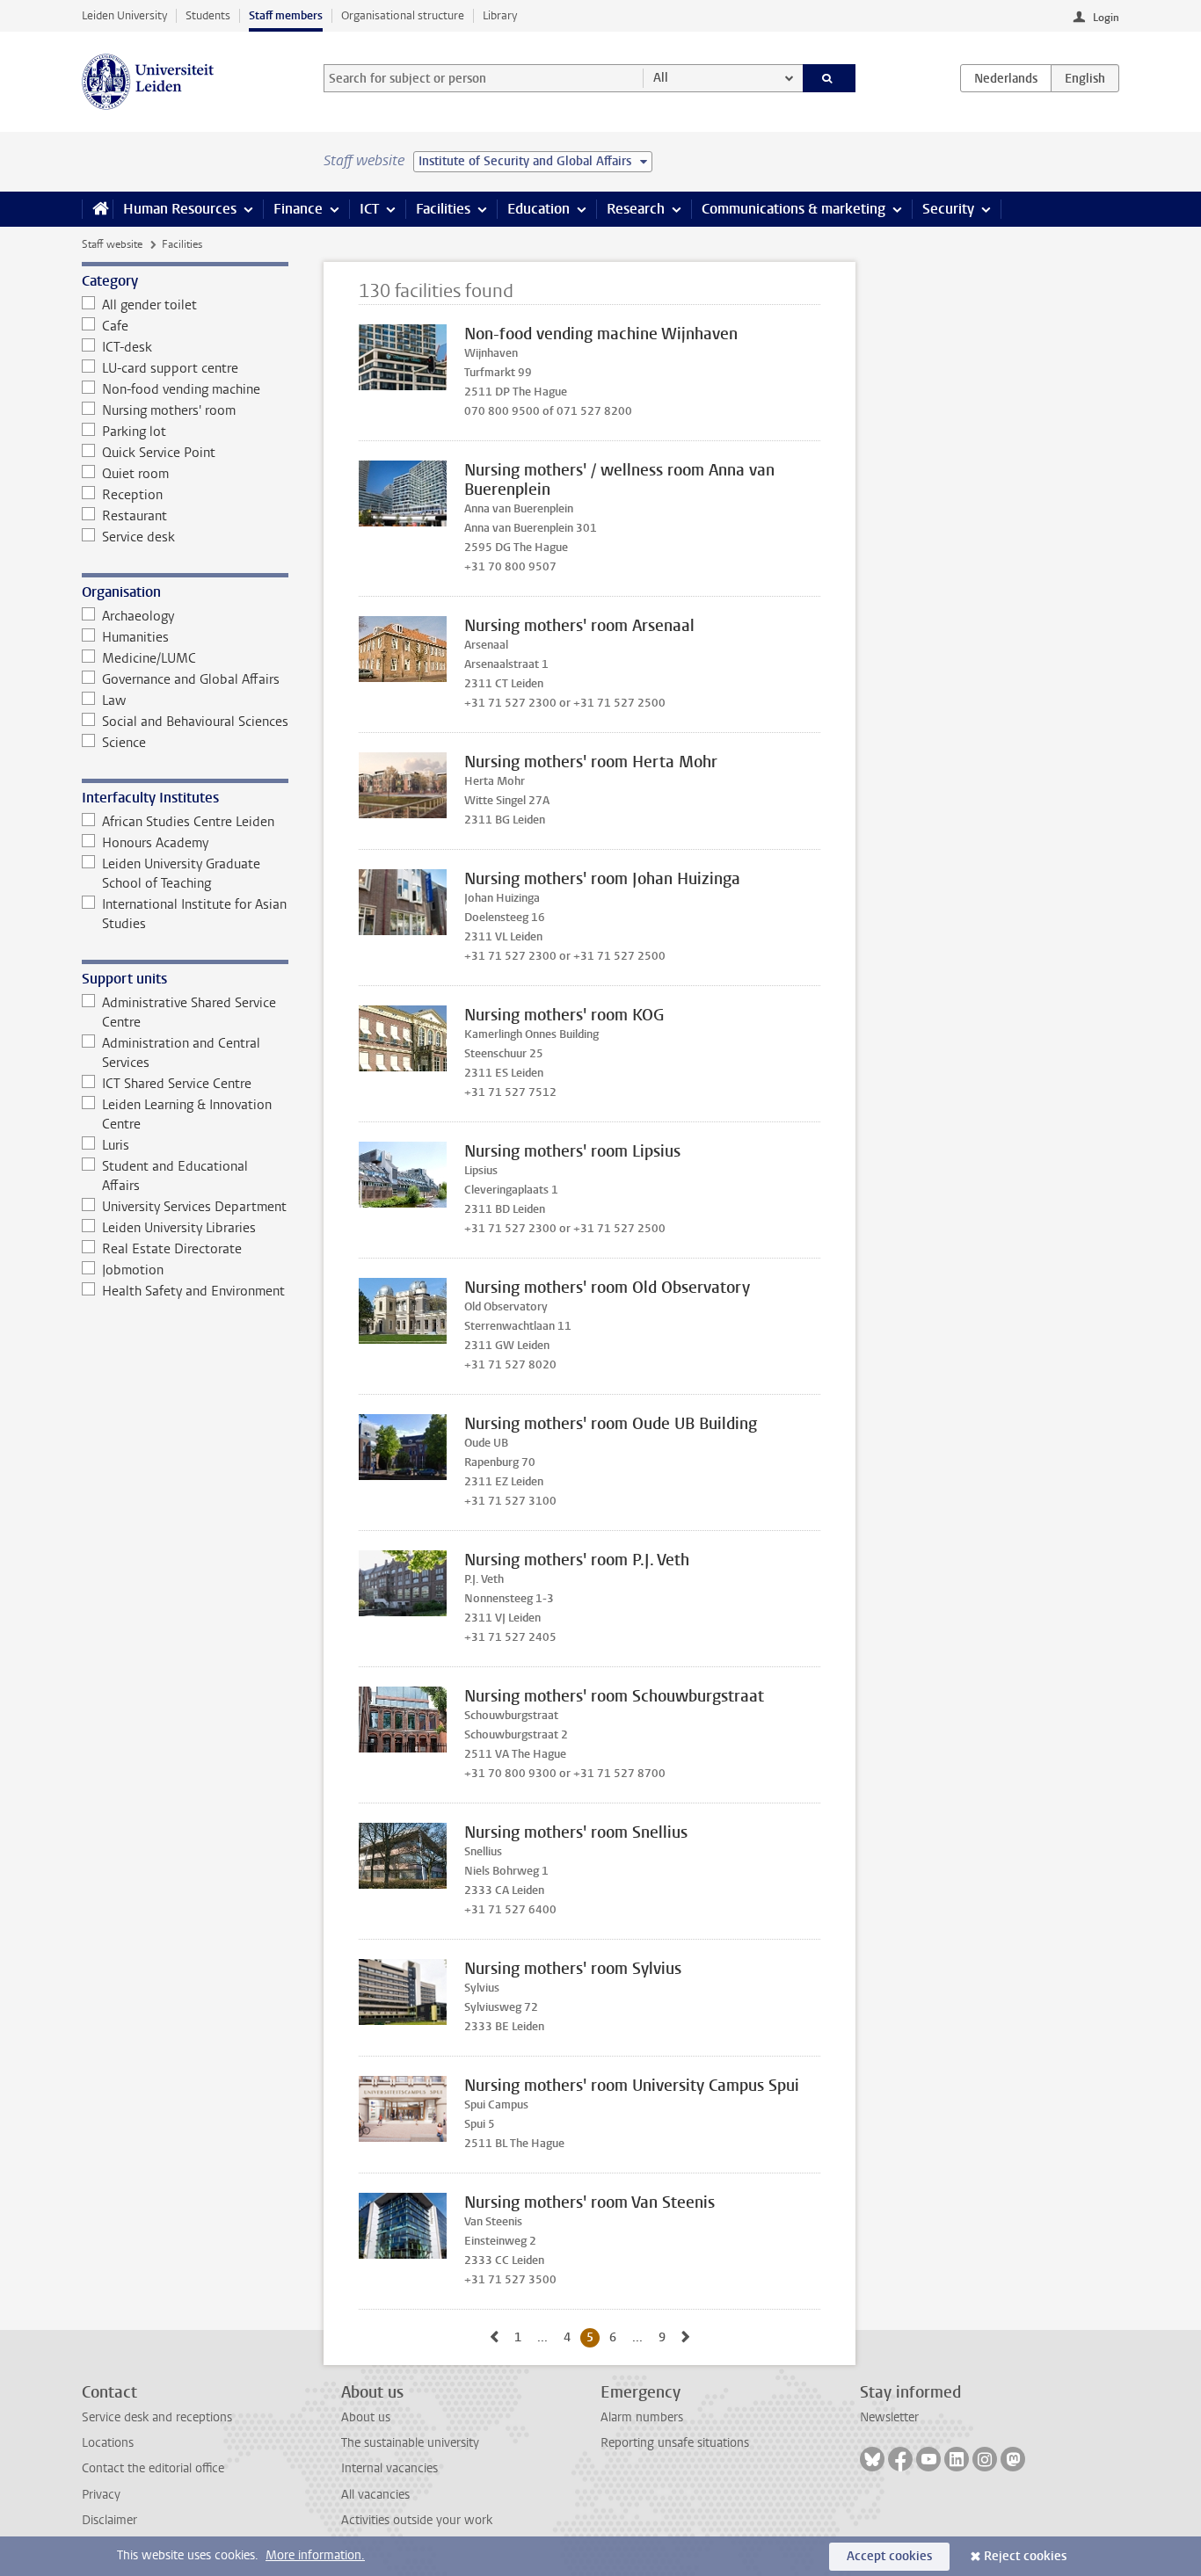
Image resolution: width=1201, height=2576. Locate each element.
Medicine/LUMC (149, 658)
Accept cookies (889, 2556)
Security (948, 209)
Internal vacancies (389, 2468)
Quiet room (135, 474)
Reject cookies (1025, 2556)
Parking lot (134, 432)
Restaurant (135, 516)
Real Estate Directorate (172, 1249)
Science (124, 743)
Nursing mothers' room (169, 410)
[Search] (830, 78)
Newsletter (889, 2417)
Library (500, 15)
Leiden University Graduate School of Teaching (181, 874)
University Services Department (194, 1207)
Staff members (286, 15)
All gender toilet (149, 305)
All (661, 78)
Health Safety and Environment (193, 1291)
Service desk (138, 537)
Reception (132, 495)
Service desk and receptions (157, 2417)
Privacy (101, 2495)
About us (366, 2417)
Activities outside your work (417, 2520)
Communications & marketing (793, 209)
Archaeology (138, 616)
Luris (116, 1145)
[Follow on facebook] (900, 2459)
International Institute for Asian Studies (194, 914)
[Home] (97, 209)
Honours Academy (155, 843)
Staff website (112, 244)
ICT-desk (127, 347)
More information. (315, 2555)
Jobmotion (133, 1270)
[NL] (1006, 78)
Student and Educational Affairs (175, 1176)
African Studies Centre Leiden (188, 822)
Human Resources (180, 209)
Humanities (135, 637)
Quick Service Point (159, 453)
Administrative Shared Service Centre (189, 1012)
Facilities (443, 209)
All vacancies (375, 2495)
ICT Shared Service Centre (177, 1084)
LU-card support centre (170, 368)
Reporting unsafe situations (675, 2443)
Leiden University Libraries (179, 1228)
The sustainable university (410, 2443)
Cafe (115, 326)
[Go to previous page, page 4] (494, 2337)
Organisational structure (403, 15)
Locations (108, 2443)
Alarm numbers (642, 2417)
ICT (369, 209)
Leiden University (124, 15)
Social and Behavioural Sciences (195, 722)
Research (636, 209)
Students (208, 15)
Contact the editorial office (153, 2468)
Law (114, 700)
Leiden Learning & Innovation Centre (187, 1114)
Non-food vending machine (181, 389)
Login (1106, 18)
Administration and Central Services (181, 1053)
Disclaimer (109, 2520)
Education (539, 209)
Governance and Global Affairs (191, 679)
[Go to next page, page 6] (686, 2337)
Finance (298, 209)
